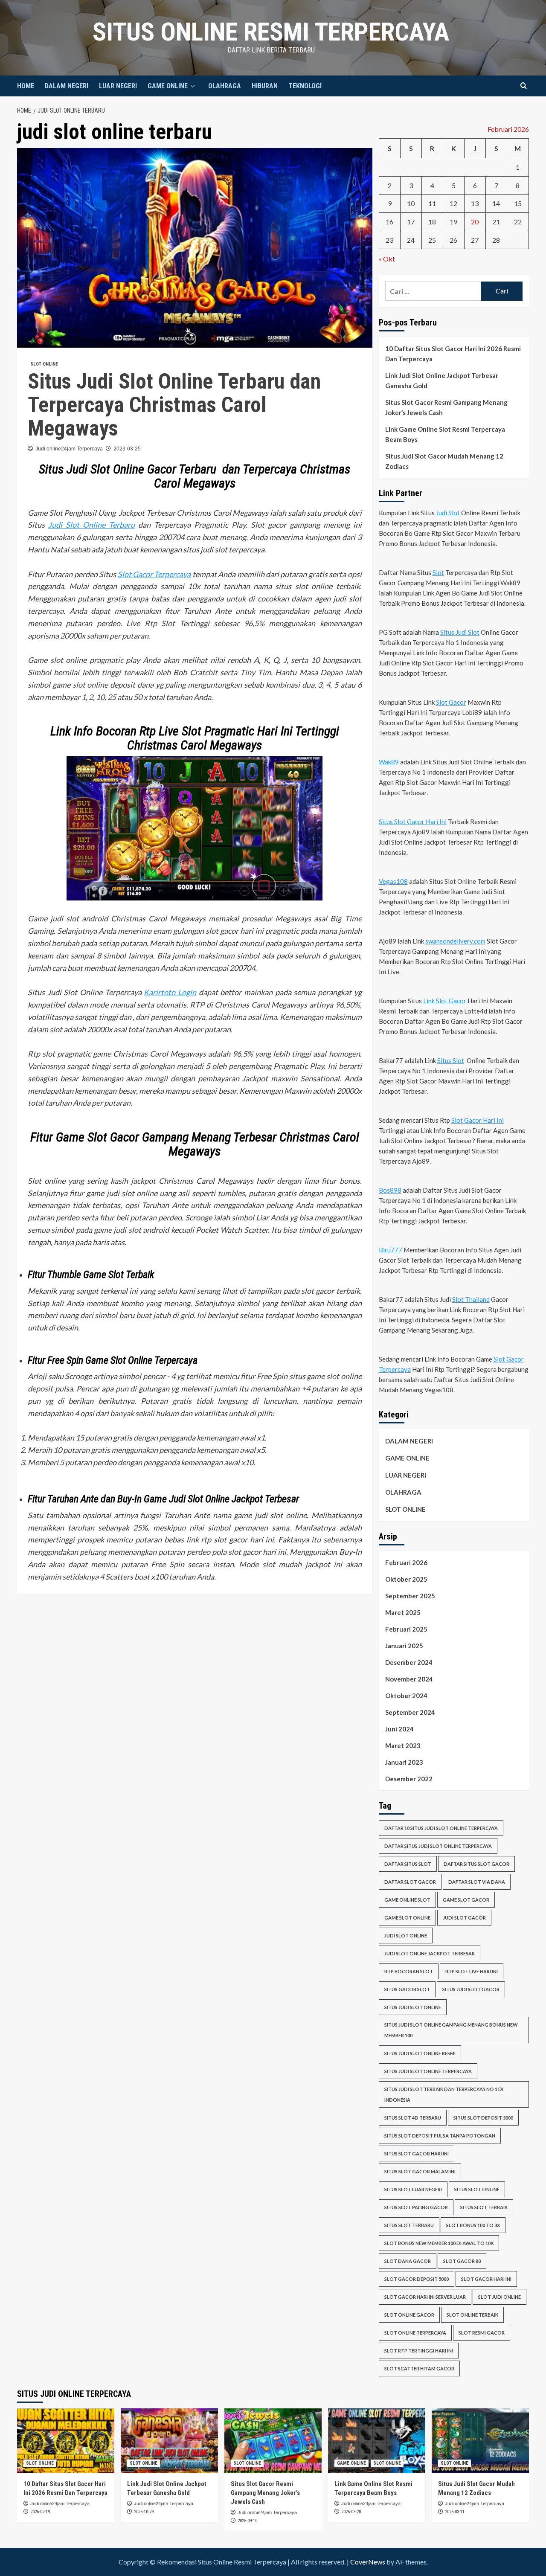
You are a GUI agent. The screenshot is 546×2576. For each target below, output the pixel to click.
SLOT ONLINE (44, 364)
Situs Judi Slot (460, 632)
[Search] (524, 86)
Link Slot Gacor (445, 1001)
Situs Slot (451, 1060)
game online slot (407, 1899)
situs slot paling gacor (416, 2207)
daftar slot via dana (477, 1881)
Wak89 (389, 762)
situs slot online (477, 2189)
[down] (193, 86)
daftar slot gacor (410, 1881)
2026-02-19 (40, 2512)
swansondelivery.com (455, 941)
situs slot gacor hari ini (417, 2153)
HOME (26, 86)
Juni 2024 (399, 1728)
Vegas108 (393, 881)
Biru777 (391, 1250)
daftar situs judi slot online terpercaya (438, 1846)
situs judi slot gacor (471, 1989)
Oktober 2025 (406, 1579)
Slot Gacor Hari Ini (478, 1120)
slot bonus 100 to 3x (473, 2225)
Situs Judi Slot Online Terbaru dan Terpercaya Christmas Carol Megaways (174, 405)
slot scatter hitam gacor (419, 2368)
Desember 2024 (409, 1662)
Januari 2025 (404, 1645)
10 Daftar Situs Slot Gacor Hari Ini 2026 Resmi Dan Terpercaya (453, 354)
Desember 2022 (409, 1778)
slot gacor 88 (462, 2261)
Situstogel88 (237, 1577)
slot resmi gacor (482, 2333)
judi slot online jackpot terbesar (430, 1953)
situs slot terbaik (484, 2207)
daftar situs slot (408, 1863)
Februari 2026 (406, 1562)
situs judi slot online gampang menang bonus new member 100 (451, 2030)
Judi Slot (448, 513)
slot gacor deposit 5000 (417, 2279)
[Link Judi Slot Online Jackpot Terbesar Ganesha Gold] (169, 2441)
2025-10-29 (144, 2512)
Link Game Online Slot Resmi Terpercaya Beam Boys (445, 434)
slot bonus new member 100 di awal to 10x (439, 2243)
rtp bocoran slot (409, 1971)
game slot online (407, 1917)
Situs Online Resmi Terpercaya (271, 32)
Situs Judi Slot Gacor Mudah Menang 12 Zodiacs (444, 461)
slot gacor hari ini (486, 2279)
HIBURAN (265, 86)
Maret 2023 (403, 1745)
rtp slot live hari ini (472, 1971)
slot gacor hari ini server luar (425, 2297)
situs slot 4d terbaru (413, 2118)
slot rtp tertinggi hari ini (419, 2351)
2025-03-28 (351, 2512)
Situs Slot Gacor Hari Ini (413, 822)
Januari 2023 (404, 1762)
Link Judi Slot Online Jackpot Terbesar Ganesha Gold (442, 380)
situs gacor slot (407, 1989)
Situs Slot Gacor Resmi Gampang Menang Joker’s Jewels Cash (446, 407)
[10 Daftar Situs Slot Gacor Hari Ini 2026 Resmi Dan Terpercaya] (66, 2441)
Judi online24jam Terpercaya (69, 449)
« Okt (387, 259)
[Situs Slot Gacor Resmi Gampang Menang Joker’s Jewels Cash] (273, 2441)
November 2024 (409, 1679)
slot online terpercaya (415, 2333)
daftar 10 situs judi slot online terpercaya (441, 1828)
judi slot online (406, 1935)
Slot (438, 572)
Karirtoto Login (170, 992)
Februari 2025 (406, 1629)
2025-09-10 (247, 2521)
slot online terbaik (472, 2315)
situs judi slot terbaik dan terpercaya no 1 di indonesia (444, 2094)
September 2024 (410, 1712)
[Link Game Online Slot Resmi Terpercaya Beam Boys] (377, 2441)
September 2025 (410, 1595)
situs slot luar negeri (413, 2189)
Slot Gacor (451, 702)
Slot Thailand (471, 1299)
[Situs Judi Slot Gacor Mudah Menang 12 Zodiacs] (480, 2441)
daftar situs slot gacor (476, 1863)
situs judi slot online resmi (420, 2053)
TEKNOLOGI (305, 86)
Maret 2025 (403, 1612)
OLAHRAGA (225, 86)
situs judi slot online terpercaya (428, 2071)
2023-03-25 (127, 449)
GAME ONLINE (168, 86)
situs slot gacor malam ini (420, 2171)
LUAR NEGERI (118, 86)
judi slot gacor (464, 1917)
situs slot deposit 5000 (483, 2118)
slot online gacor (409, 2315)
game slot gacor (466, 1899)
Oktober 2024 (406, 1695)
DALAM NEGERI (67, 86)
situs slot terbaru (409, 2225)
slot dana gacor (408, 2261)
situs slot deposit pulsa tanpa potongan (440, 2136)
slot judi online (500, 2297)
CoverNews (368, 2562)
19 (453, 222)
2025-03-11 (455, 2512)
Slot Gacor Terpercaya (154, 574)
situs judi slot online (413, 2007)
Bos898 (390, 1190)
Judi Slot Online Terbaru (91, 525)
